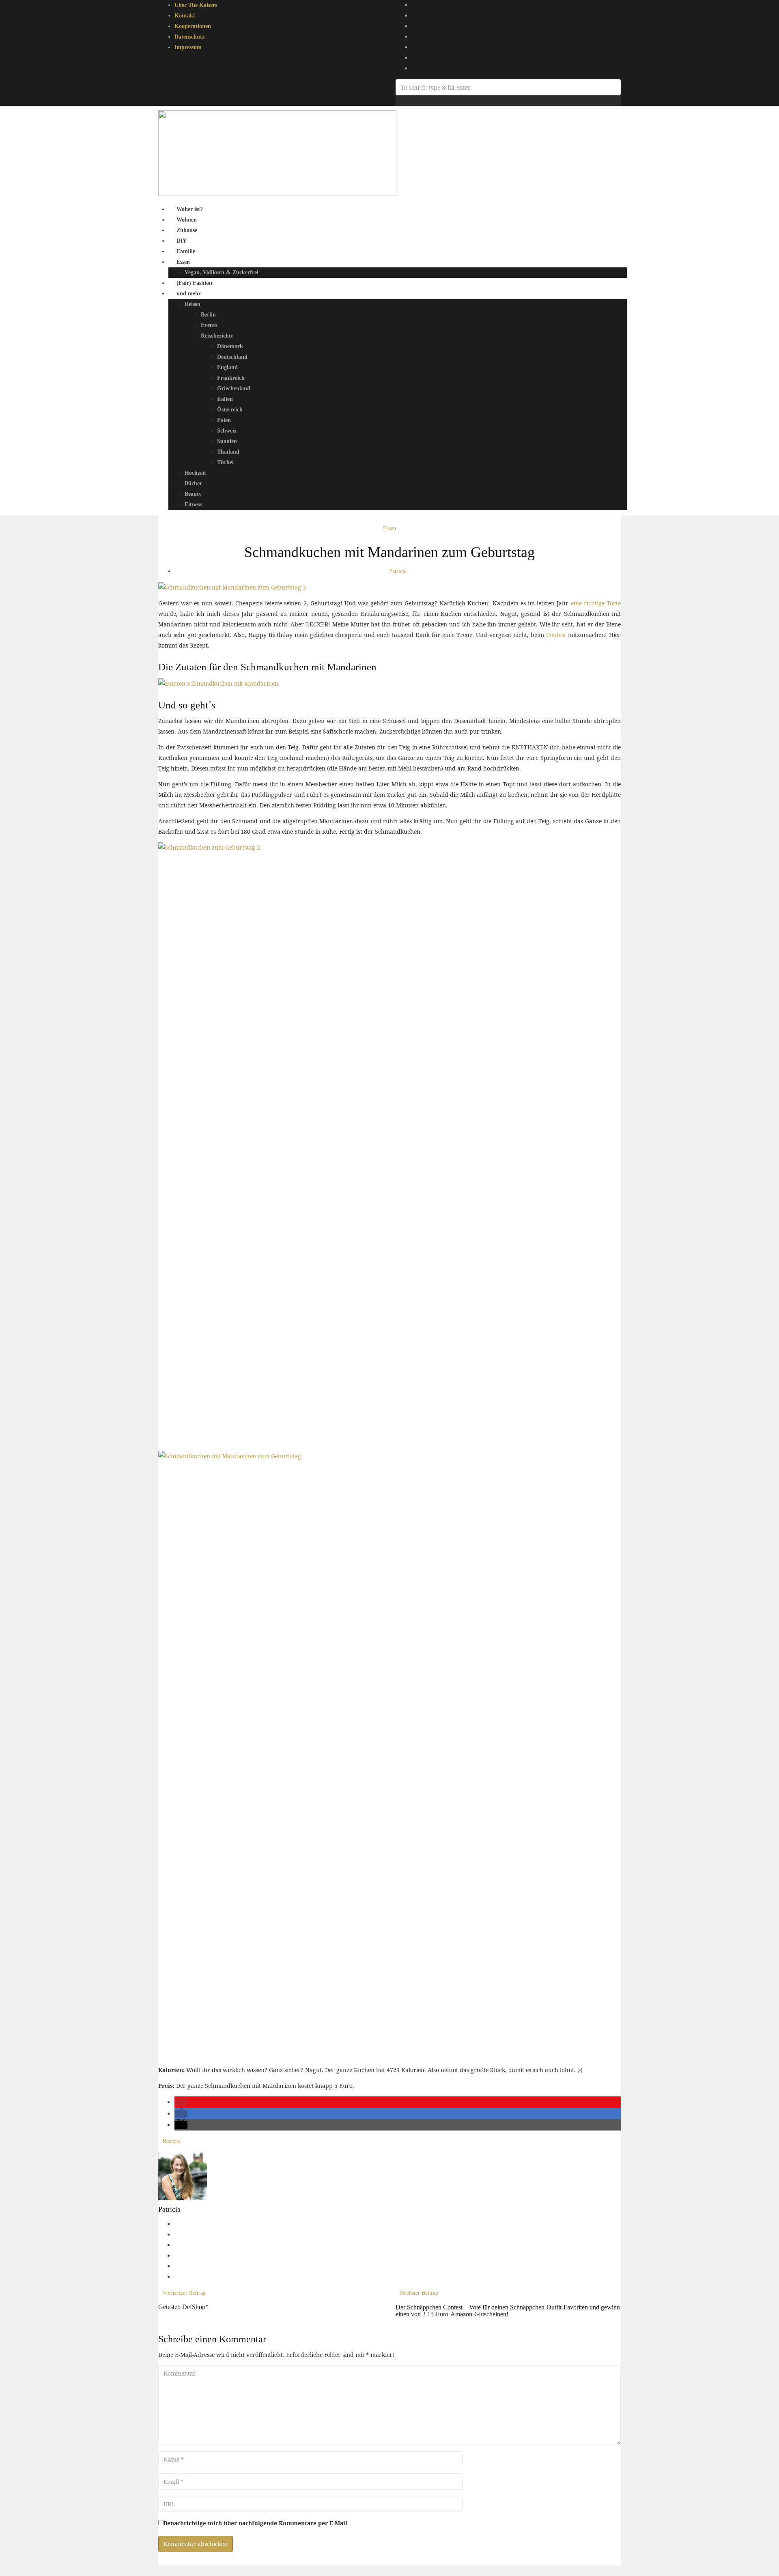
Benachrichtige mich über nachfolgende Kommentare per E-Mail (255, 2523)
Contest (556, 635)
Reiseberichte (217, 336)
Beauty (193, 494)
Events (209, 325)
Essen (183, 262)
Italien (225, 399)
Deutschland (232, 357)
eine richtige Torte (596, 603)
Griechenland (234, 388)
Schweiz (227, 431)
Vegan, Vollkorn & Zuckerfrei (222, 272)
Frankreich (231, 378)
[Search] (398, 100)
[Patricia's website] (177, 2224)
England (227, 367)
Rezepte (172, 2141)
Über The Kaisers (196, 5)
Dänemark (230, 346)
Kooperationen (193, 26)
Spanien (227, 441)
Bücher (193, 483)
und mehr (189, 294)
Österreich (230, 410)
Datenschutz (189, 37)
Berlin (208, 315)
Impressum (188, 47)
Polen (224, 420)
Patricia (398, 571)
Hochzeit (195, 473)
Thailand (228, 452)
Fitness (193, 505)
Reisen (193, 304)
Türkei (225, 462)
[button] (181, 2102)
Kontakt (185, 16)
